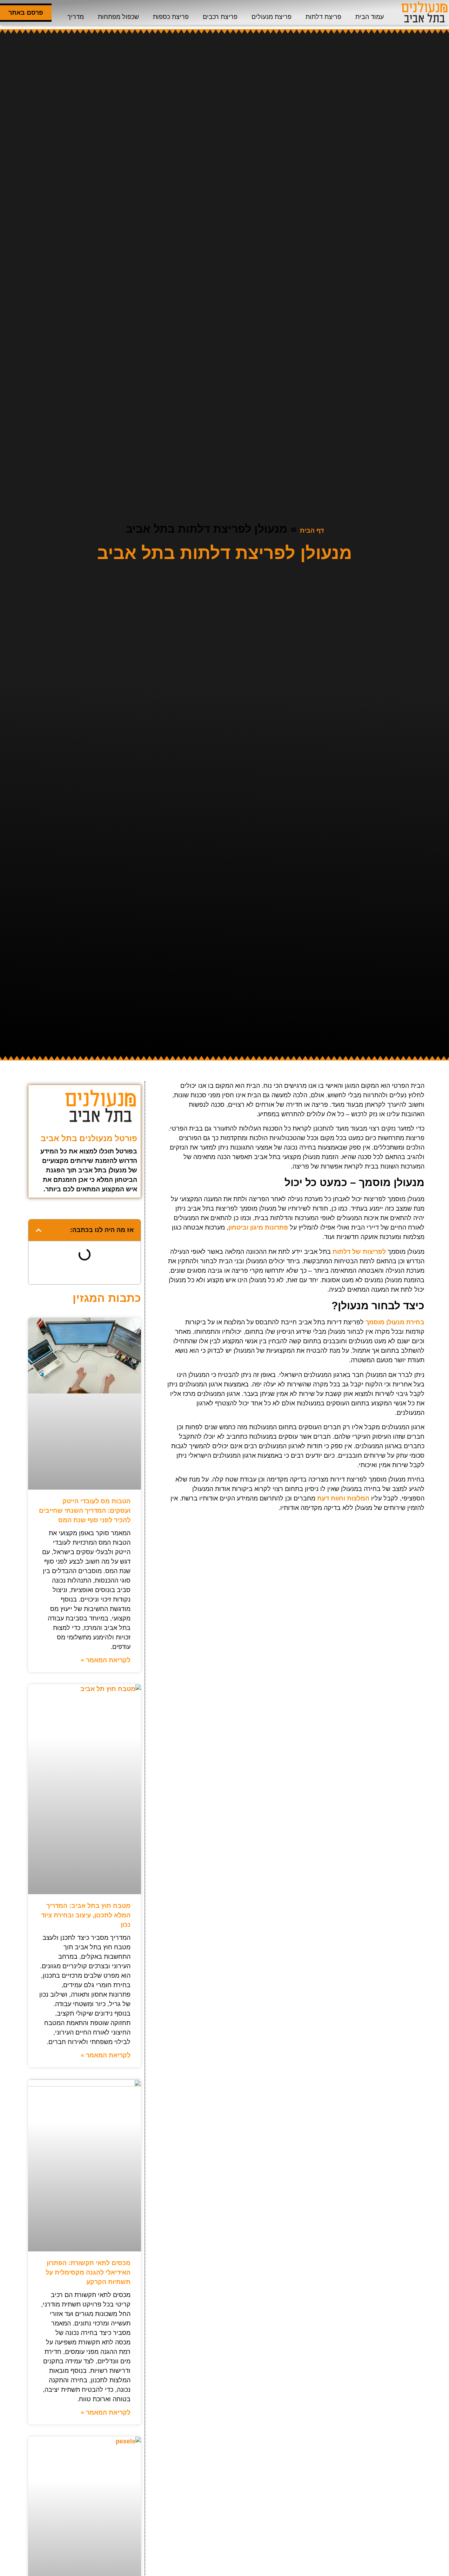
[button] (39, 1230)
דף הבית (312, 531)
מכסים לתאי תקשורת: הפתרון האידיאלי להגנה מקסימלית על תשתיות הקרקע (88, 2272)
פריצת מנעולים (272, 17)
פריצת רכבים (220, 17)
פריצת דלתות (323, 17)
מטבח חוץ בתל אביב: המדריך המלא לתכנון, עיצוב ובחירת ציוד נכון (86, 1915)
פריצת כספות (171, 17)
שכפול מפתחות (118, 17)
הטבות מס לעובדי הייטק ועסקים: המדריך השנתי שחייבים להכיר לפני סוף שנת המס (85, 1511)
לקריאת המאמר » (106, 1660)
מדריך (76, 17)
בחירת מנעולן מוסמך (395, 1322)
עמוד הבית (370, 17)
